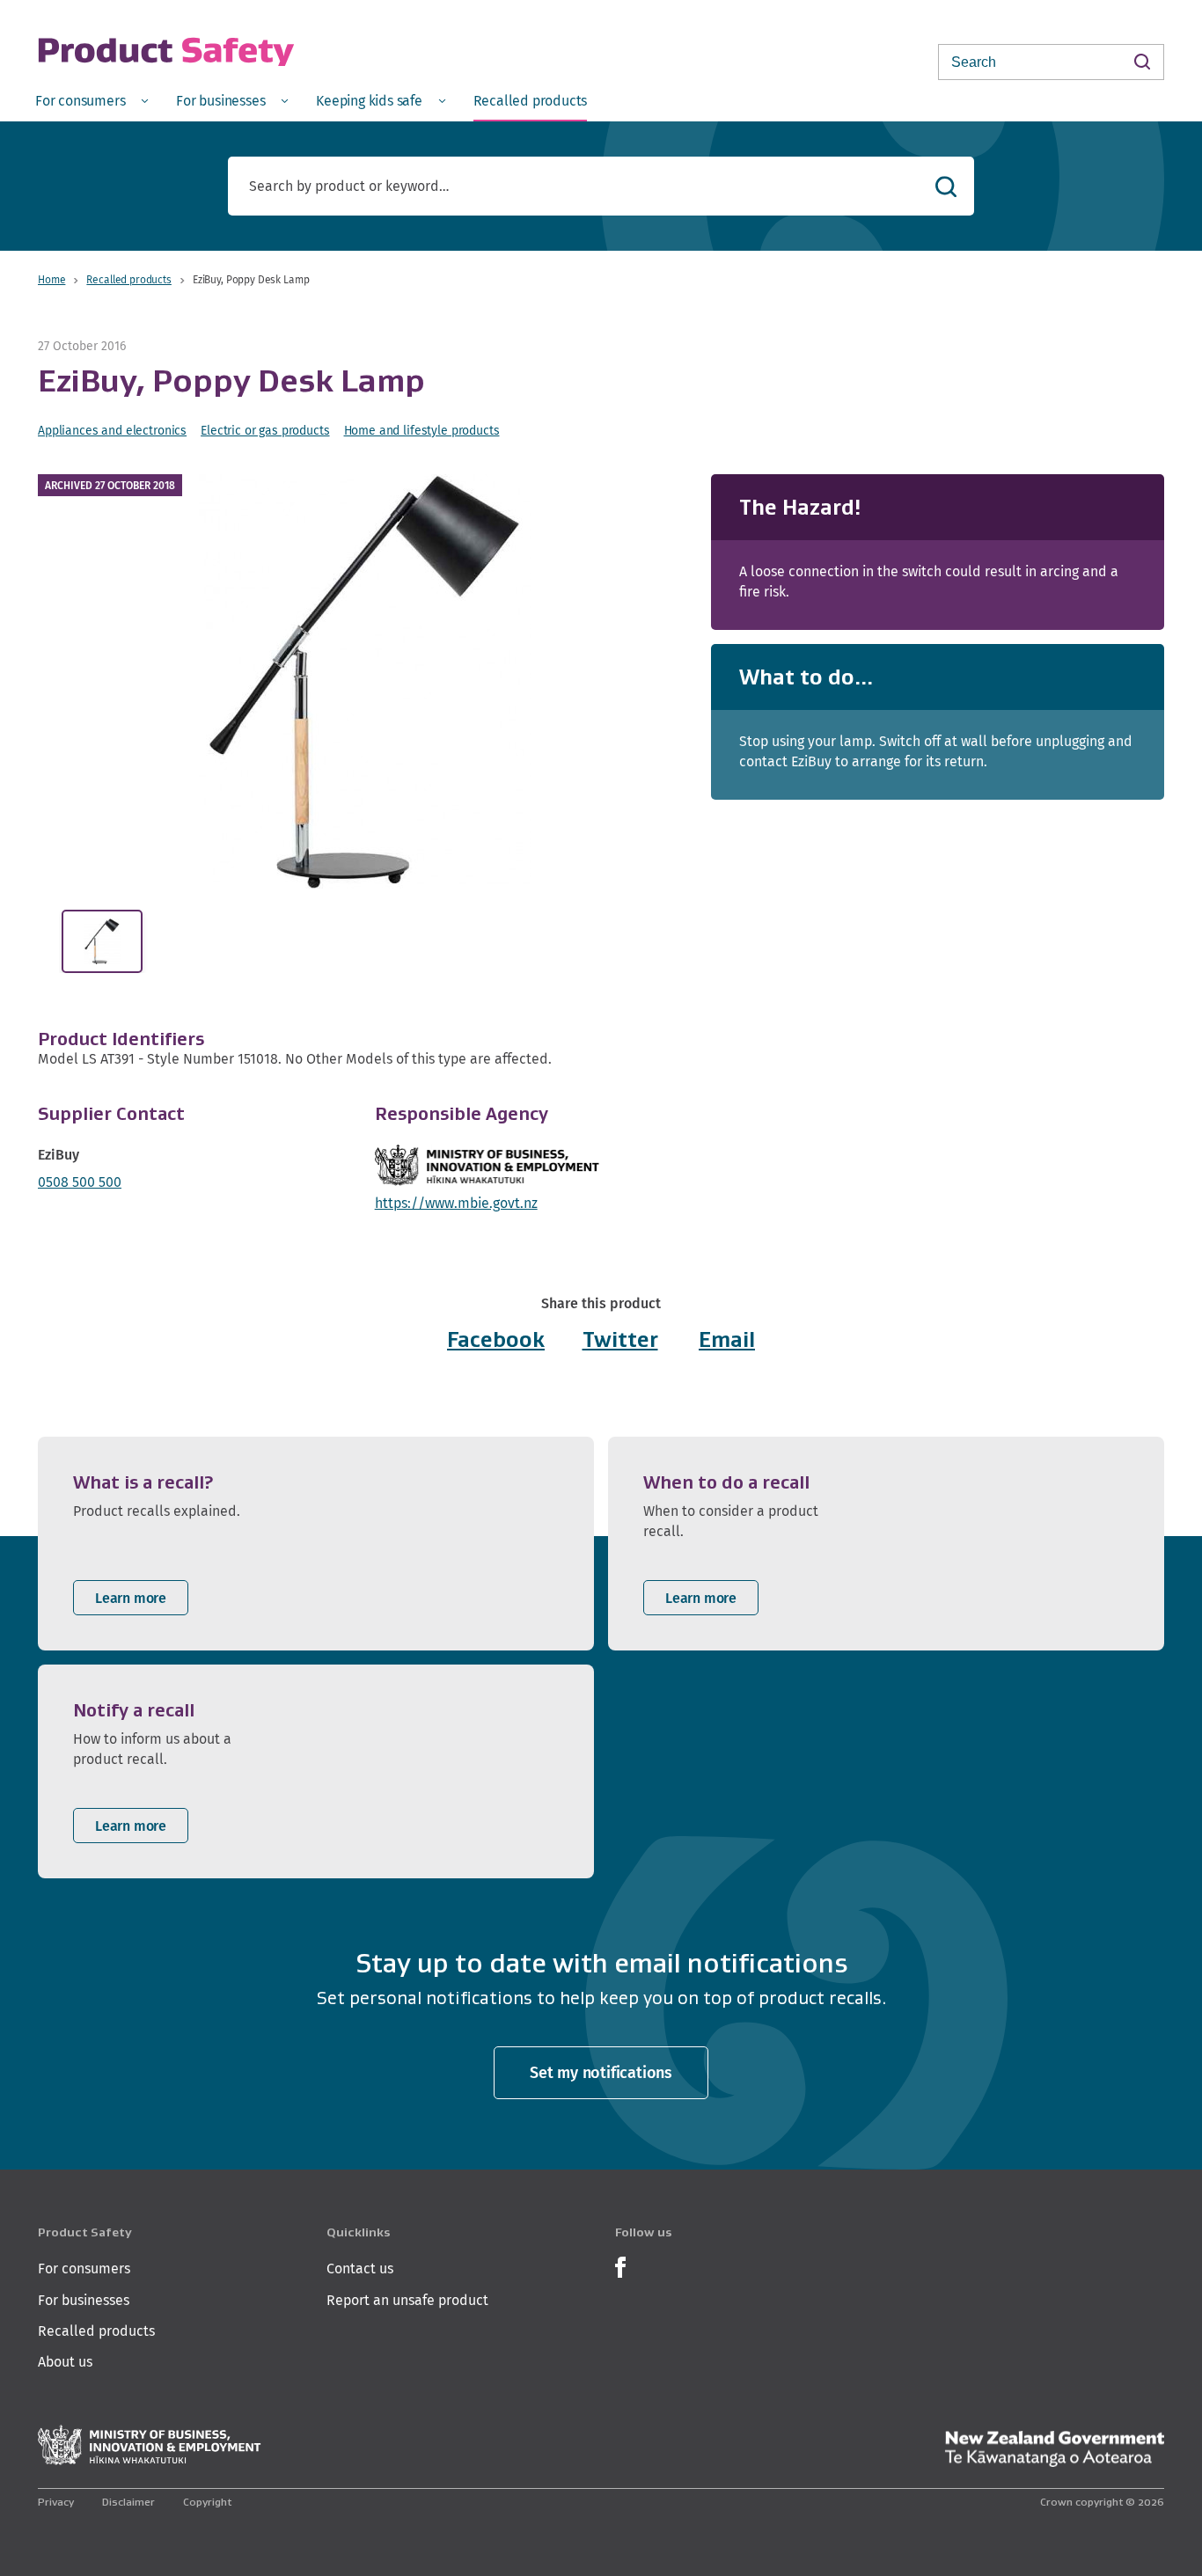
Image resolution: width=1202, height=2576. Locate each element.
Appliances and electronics (112, 430)
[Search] (1142, 61)
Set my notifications (601, 2072)
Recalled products (128, 279)
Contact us (360, 2269)
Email (727, 1339)
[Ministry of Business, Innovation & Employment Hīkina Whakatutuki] (150, 2445)
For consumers (84, 2269)
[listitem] (316, 1544)
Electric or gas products (265, 430)
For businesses (84, 2300)
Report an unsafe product (407, 2300)
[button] (365, 681)
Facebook (496, 1339)
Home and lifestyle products (422, 430)
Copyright (207, 2502)
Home (51, 279)
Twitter (620, 1339)
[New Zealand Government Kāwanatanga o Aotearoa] (1054, 2449)
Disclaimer (128, 2502)
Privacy (56, 2502)
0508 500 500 (80, 1182)
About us (65, 2362)
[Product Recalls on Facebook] (620, 2266)
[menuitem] (92, 100)
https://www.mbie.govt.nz (456, 1203)
